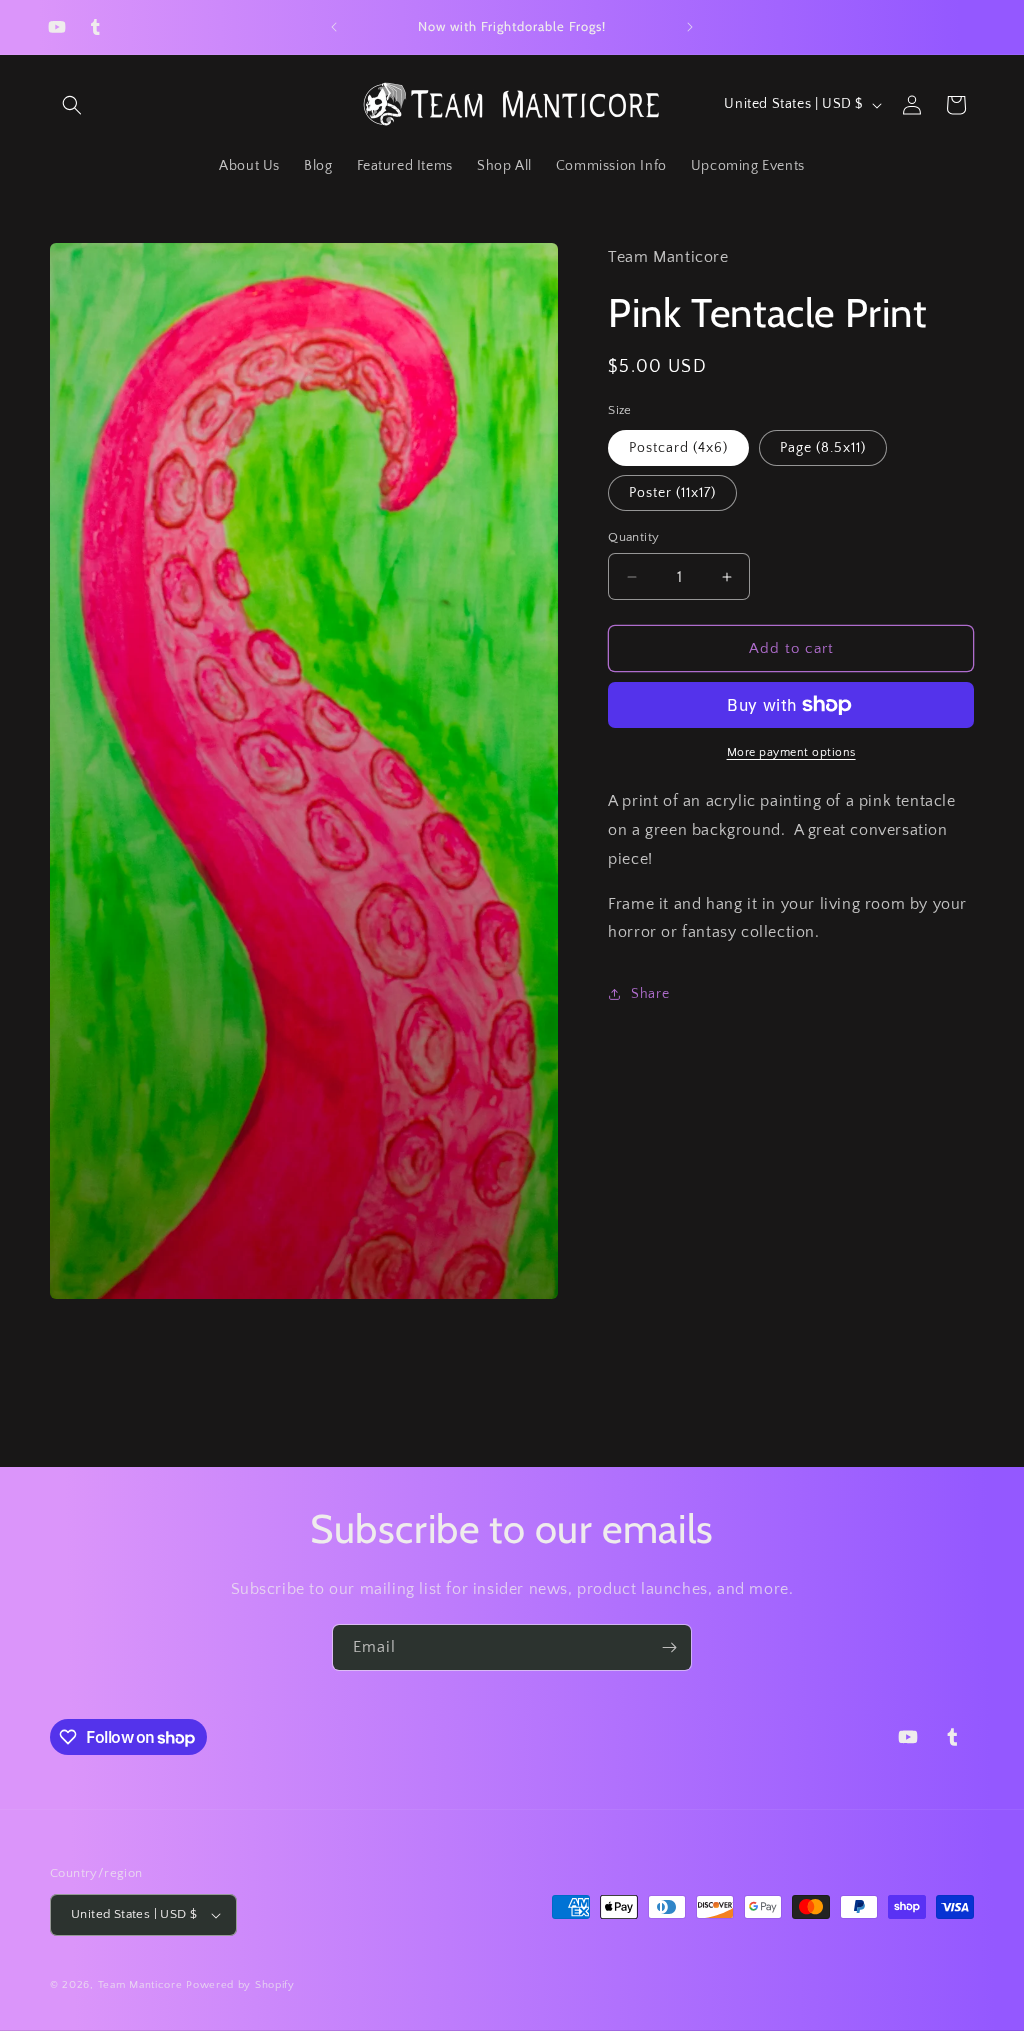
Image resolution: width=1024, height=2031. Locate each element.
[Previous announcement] (334, 27)
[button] (72, 105)
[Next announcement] (690, 27)
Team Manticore (140, 1985)
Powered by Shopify (240, 1985)
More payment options (791, 752)
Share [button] (650, 994)
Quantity (633, 537)
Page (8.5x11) (823, 448)
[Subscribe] (669, 1647)
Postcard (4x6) (678, 448)
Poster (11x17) (672, 493)
